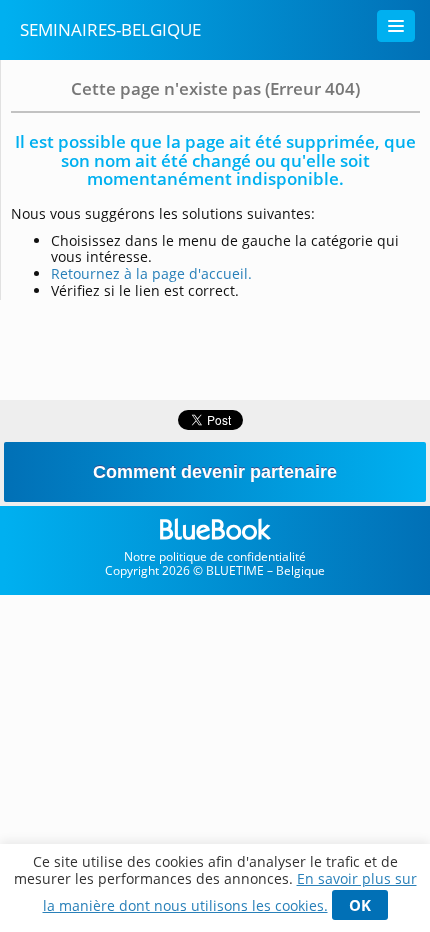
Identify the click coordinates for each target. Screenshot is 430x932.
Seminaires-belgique (110, 29)
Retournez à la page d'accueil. (151, 273)
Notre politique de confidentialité (215, 556)
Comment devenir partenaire (215, 472)
